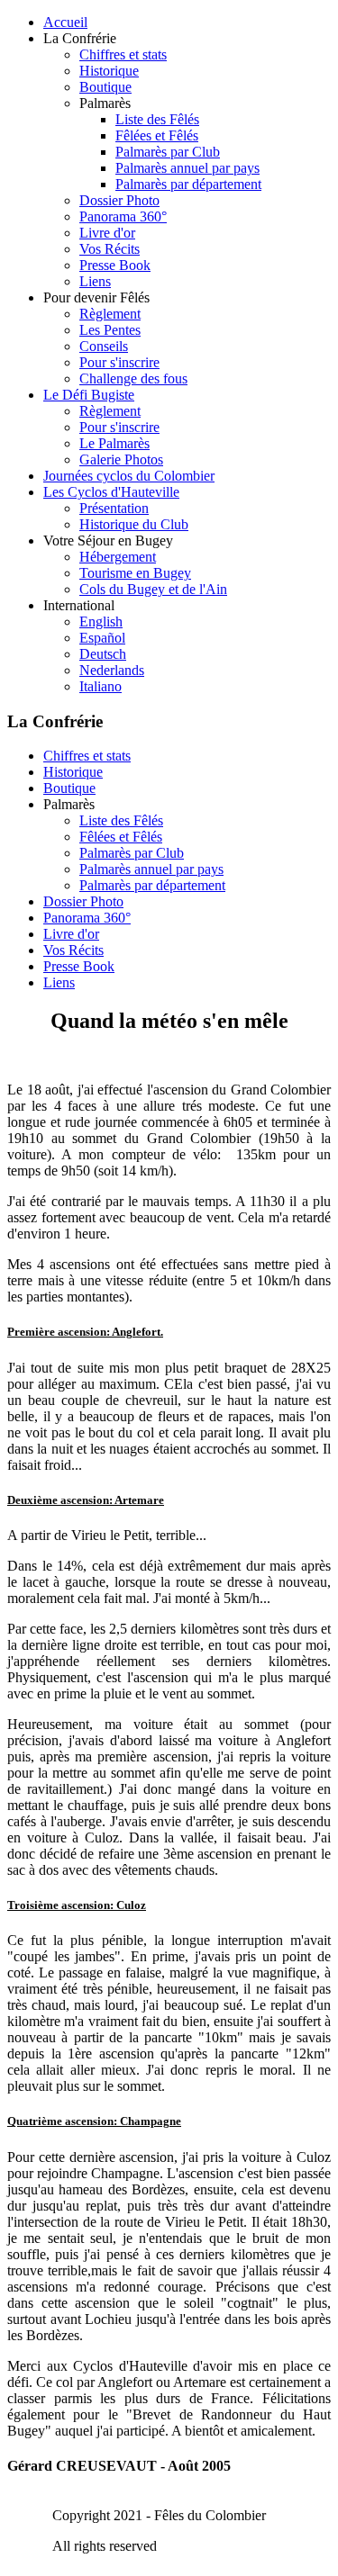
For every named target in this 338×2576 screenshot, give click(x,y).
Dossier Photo (119, 200)
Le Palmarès (114, 443)
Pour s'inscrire (119, 362)
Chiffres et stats (123, 54)
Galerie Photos (121, 459)
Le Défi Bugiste (89, 395)
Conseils (104, 346)
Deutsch (103, 654)
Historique (109, 71)
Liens (95, 281)
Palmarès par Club (168, 152)
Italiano (100, 686)
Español (102, 638)
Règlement (110, 314)
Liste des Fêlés (157, 119)
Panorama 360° (123, 216)
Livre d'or (107, 233)
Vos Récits (110, 249)
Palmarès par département (188, 184)
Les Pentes (110, 330)
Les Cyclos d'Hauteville (111, 492)
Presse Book (115, 265)
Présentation (114, 508)
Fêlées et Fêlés (157, 135)
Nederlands (112, 670)
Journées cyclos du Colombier (129, 476)
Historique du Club (134, 524)
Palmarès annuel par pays (187, 168)
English (101, 621)
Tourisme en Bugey (135, 573)
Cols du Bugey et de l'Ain (153, 589)
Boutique (105, 87)
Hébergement (118, 557)
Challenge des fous (133, 378)
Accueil (65, 22)
